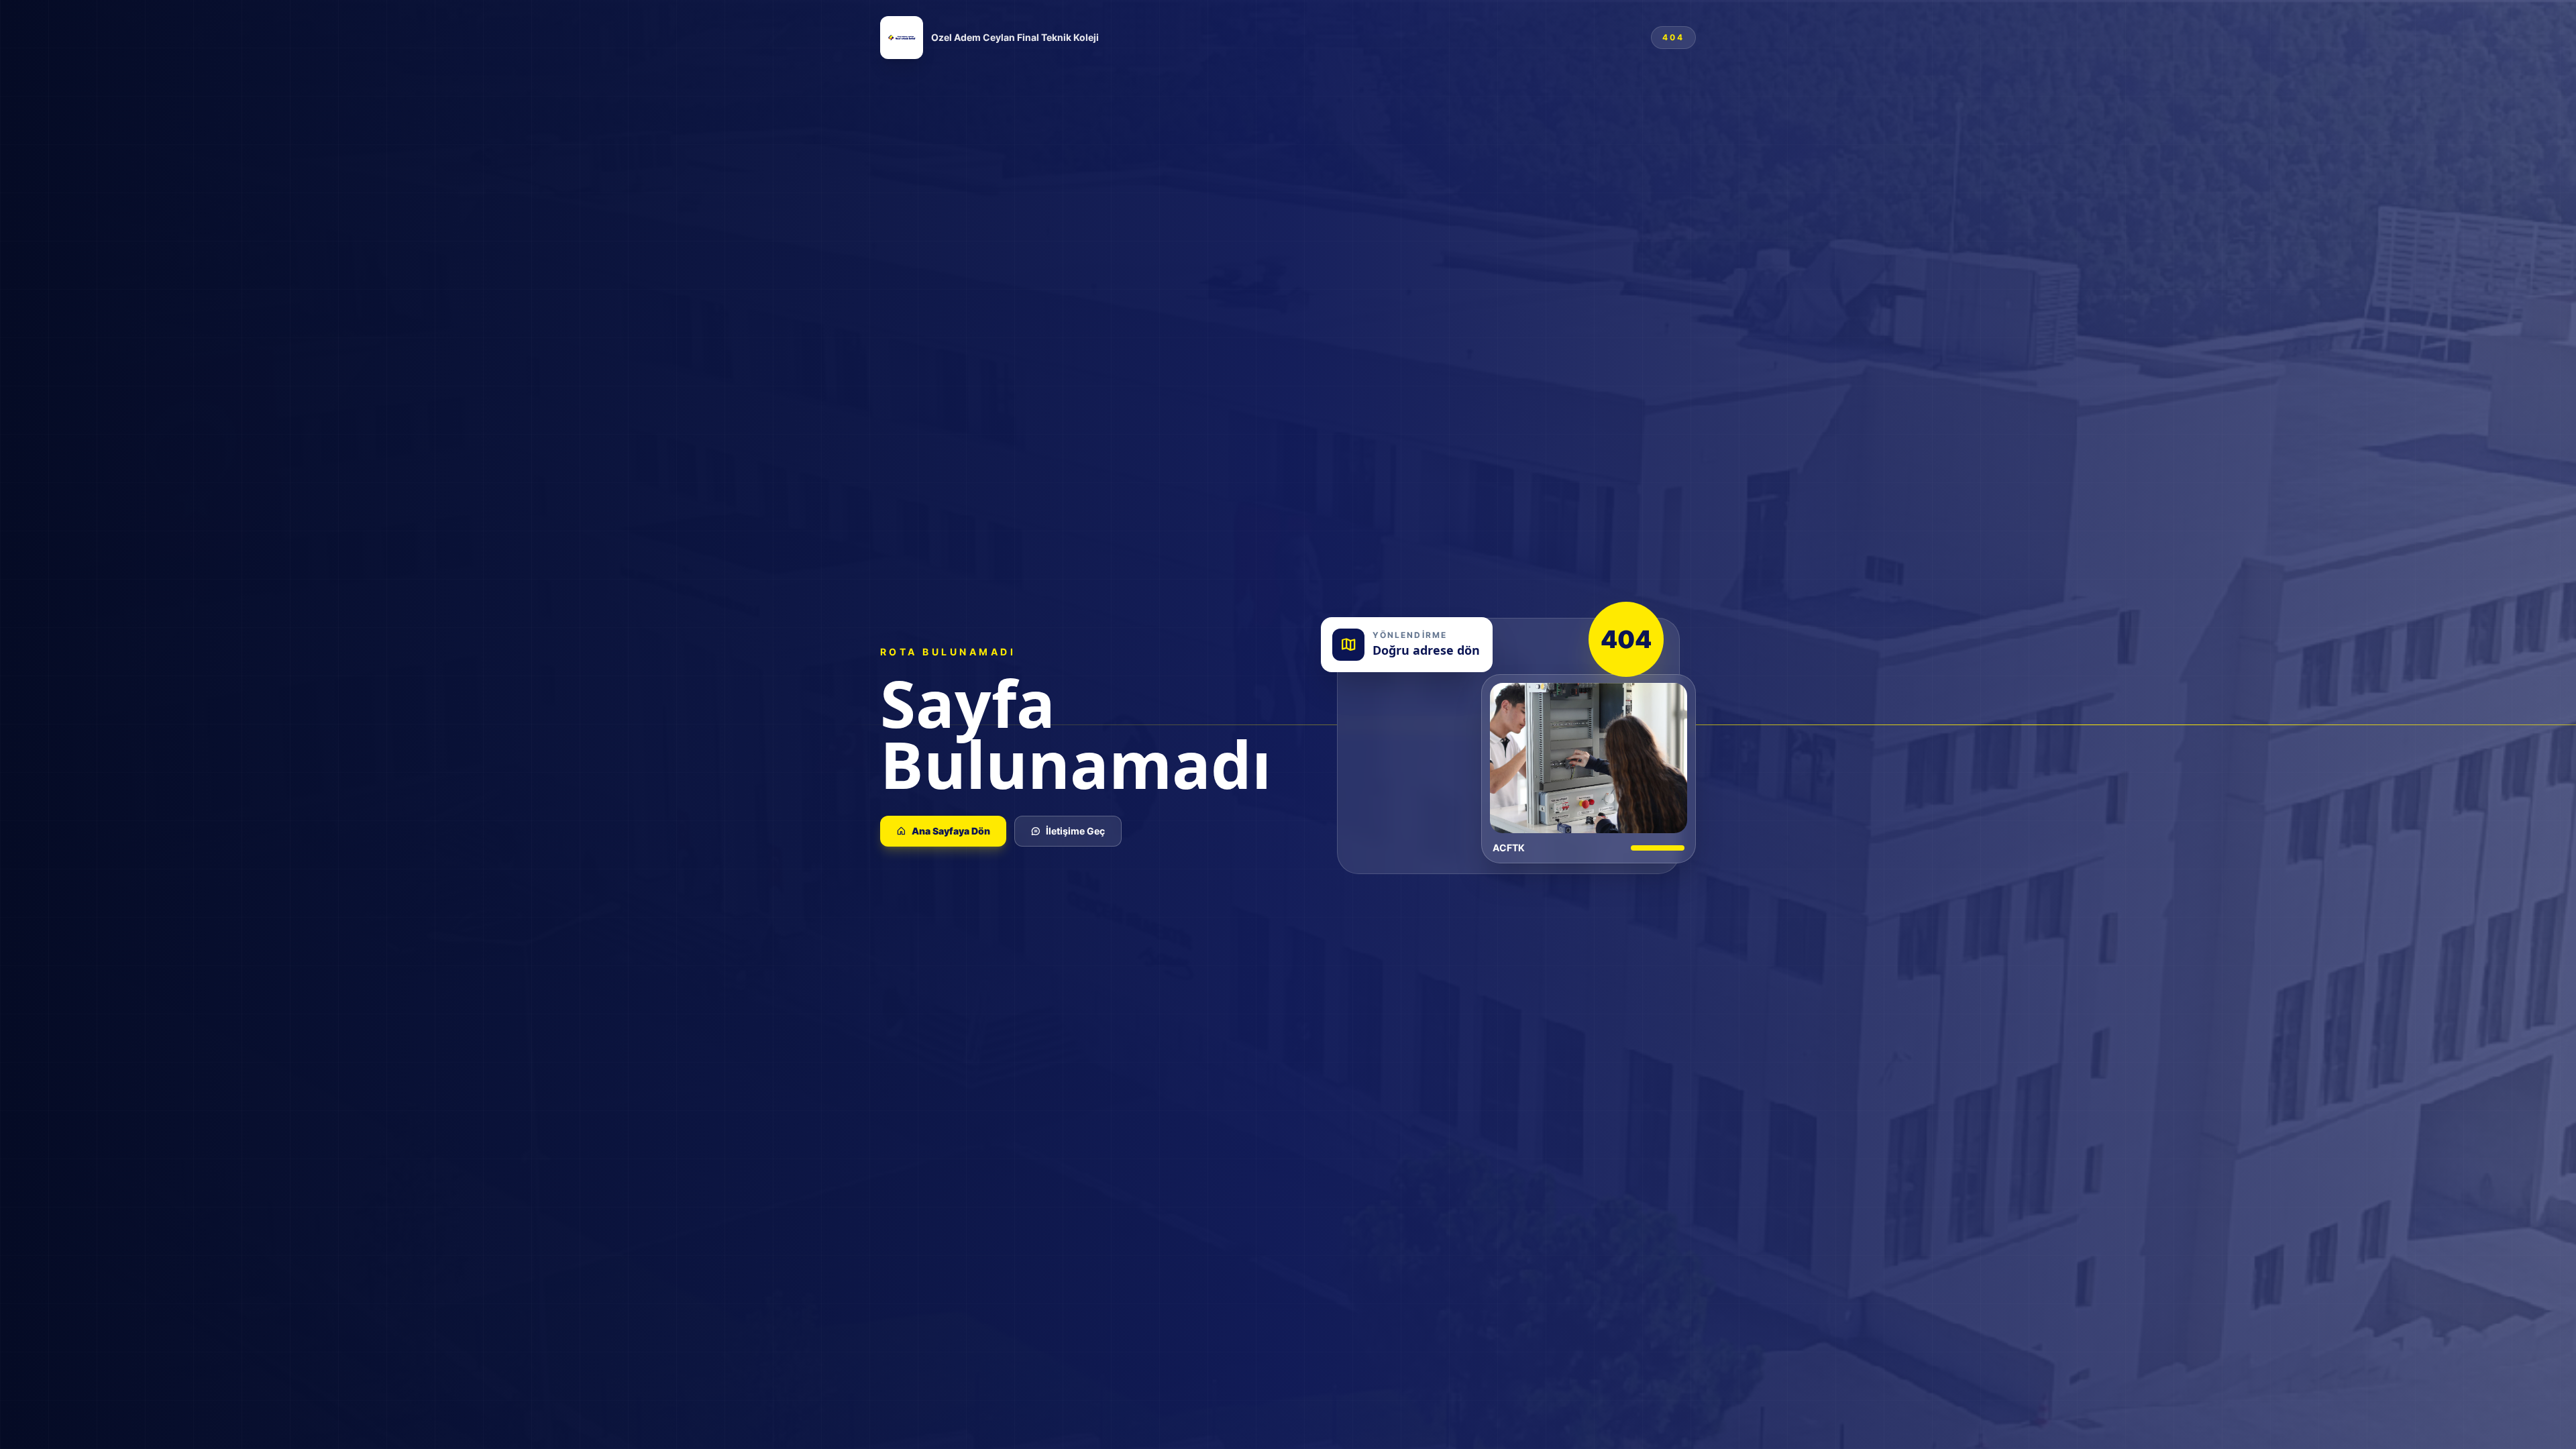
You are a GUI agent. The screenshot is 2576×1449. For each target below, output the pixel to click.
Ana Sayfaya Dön (951, 831)
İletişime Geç (1075, 831)
